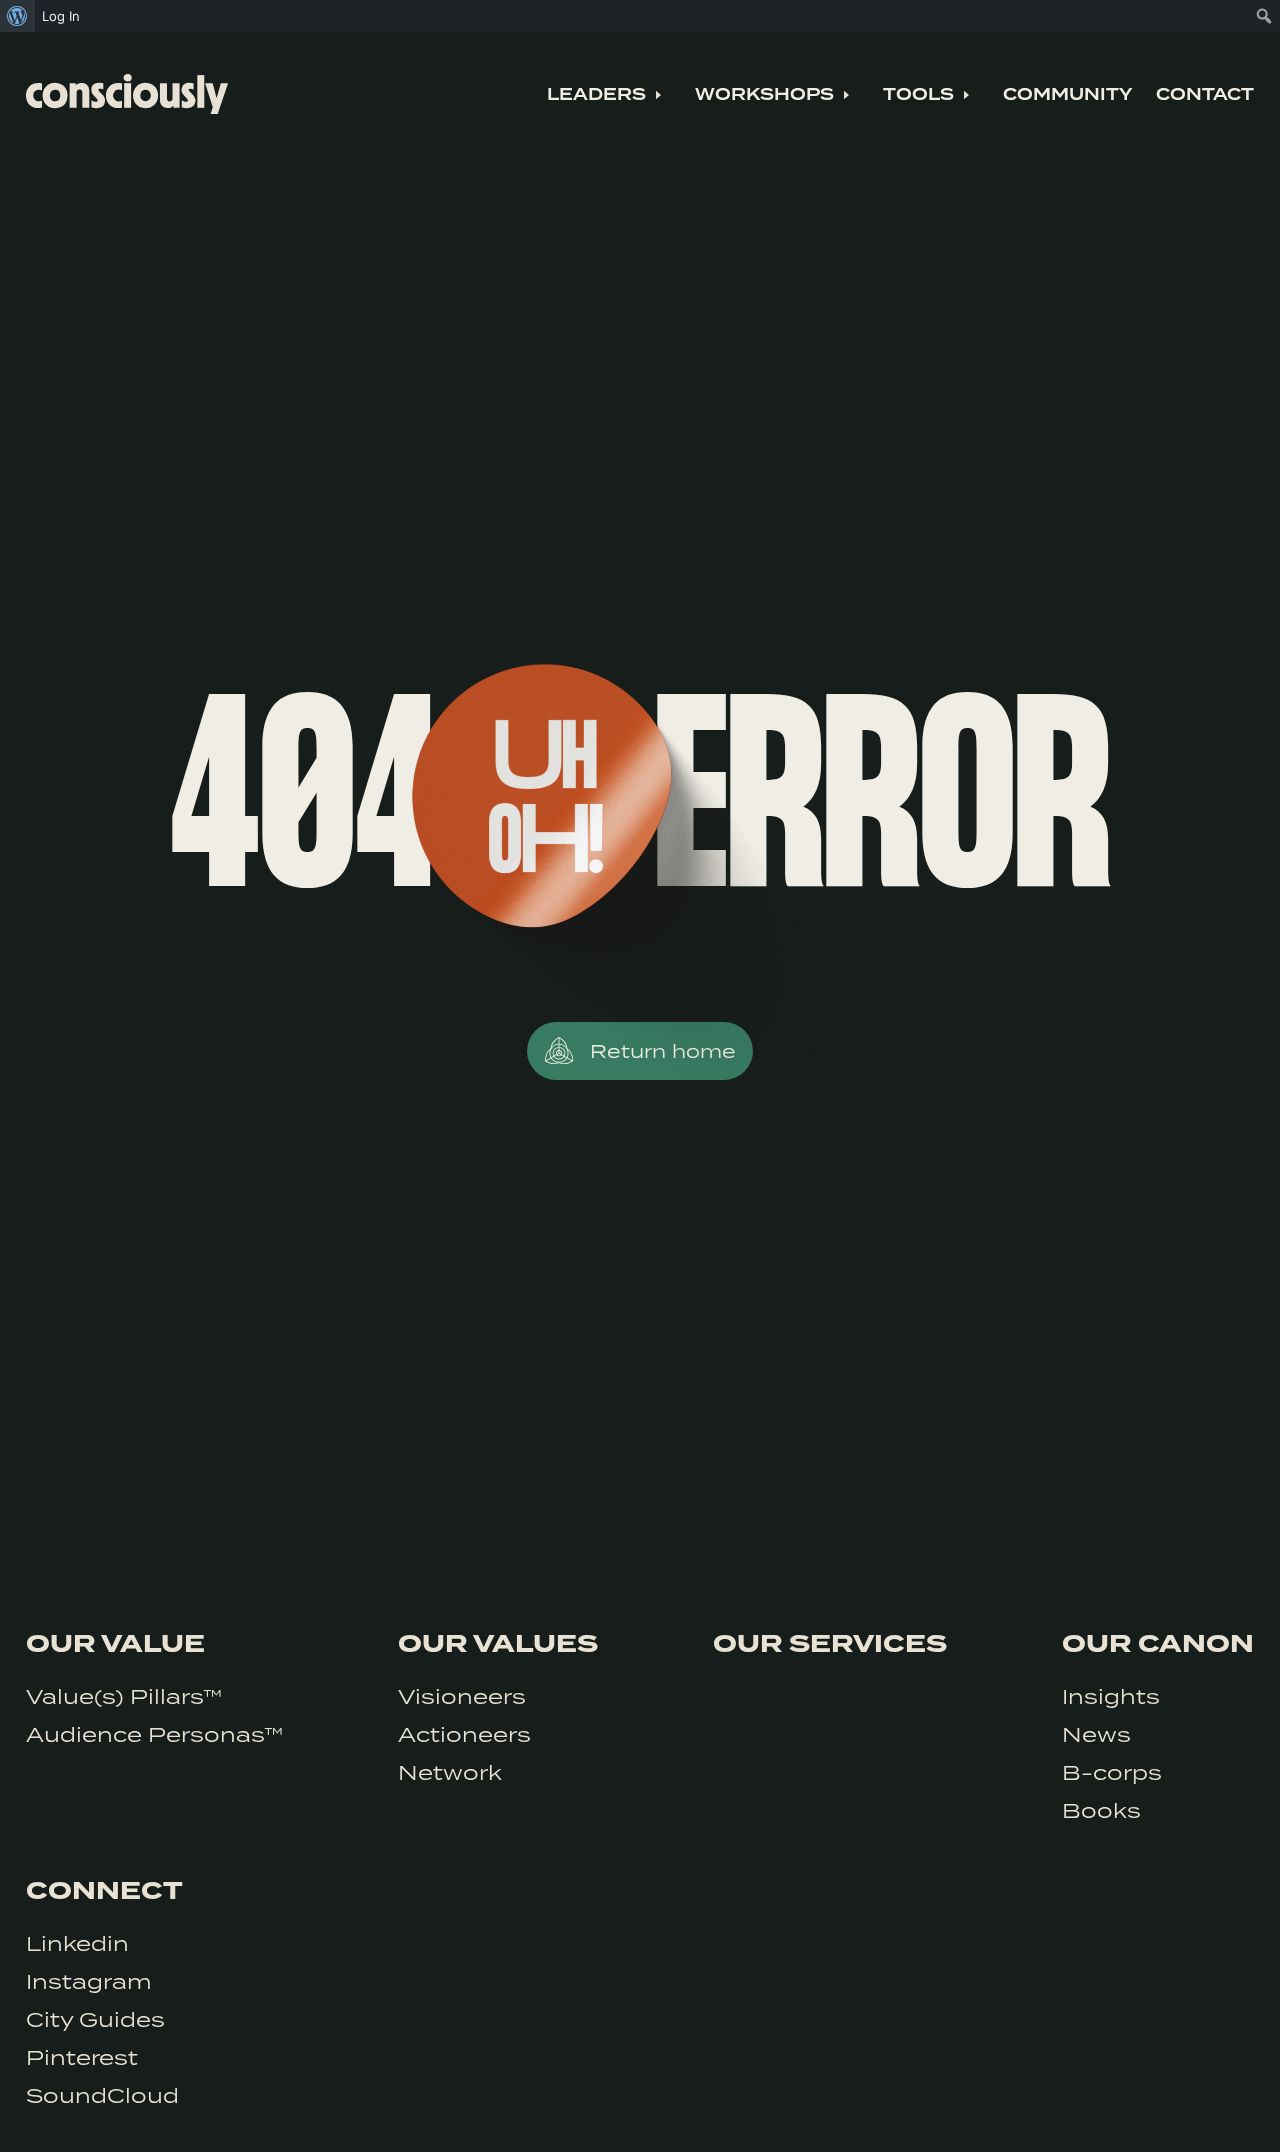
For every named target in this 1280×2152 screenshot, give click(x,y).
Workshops (764, 94)
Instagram (89, 1981)
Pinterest (82, 2057)
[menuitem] (17, 16)
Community (1067, 94)
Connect (104, 1891)
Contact (1205, 94)
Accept (1178, 2109)
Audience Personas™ (154, 1734)
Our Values (498, 1644)
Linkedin (77, 1943)
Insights (1111, 1696)
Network (450, 1772)
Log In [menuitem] (61, 16)
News (1096, 1734)
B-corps (1112, 1772)
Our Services (830, 1644)
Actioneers (464, 1734)
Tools (918, 94)
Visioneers (462, 1696)
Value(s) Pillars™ (124, 1696)
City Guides (95, 2019)
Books (1101, 1810)
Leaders (596, 94)
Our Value (115, 1644)
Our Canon (1158, 1644)
